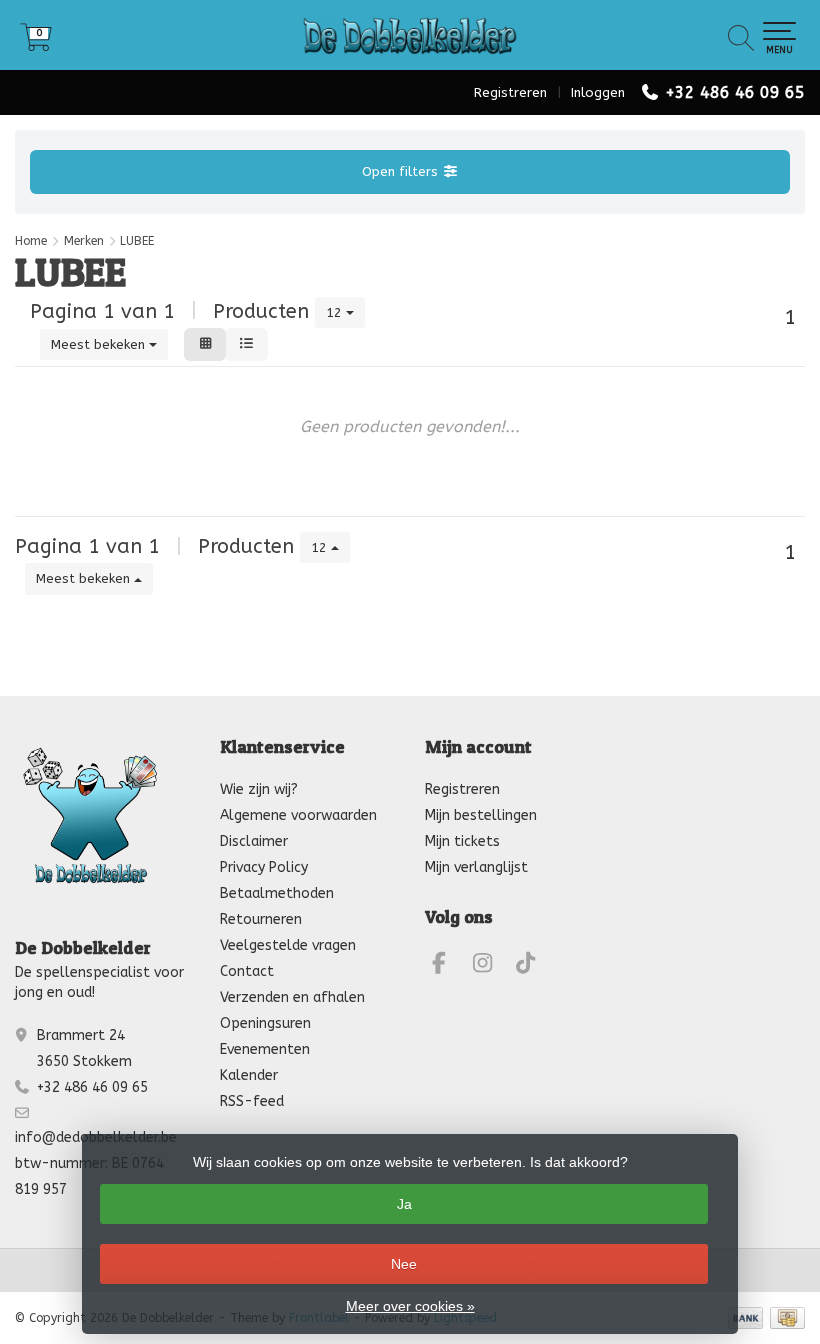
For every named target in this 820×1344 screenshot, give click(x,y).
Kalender (249, 1075)
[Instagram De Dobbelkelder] (491, 966)
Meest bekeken (100, 344)
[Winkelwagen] (36, 44)
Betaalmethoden (277, 893)
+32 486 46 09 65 (735, 92)
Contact (247, 971)
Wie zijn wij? (259, 789)
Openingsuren (265, 1023)
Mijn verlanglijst (476, 867)
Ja (404, 1204)
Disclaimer (254, 841)
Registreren (510, 92)
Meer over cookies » (410, 1306)
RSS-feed (252, 1101)
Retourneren (261, 919)
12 (336, 312)
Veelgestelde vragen (288, 945)
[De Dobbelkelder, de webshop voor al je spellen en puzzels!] (410, 35)
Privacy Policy (264, 867)
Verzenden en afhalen (292, 997)
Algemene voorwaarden (298, 815)
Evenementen (265, 1049)
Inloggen (598, 92)
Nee (404, 1264)
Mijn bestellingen (481, 815)
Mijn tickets (462, 841)
